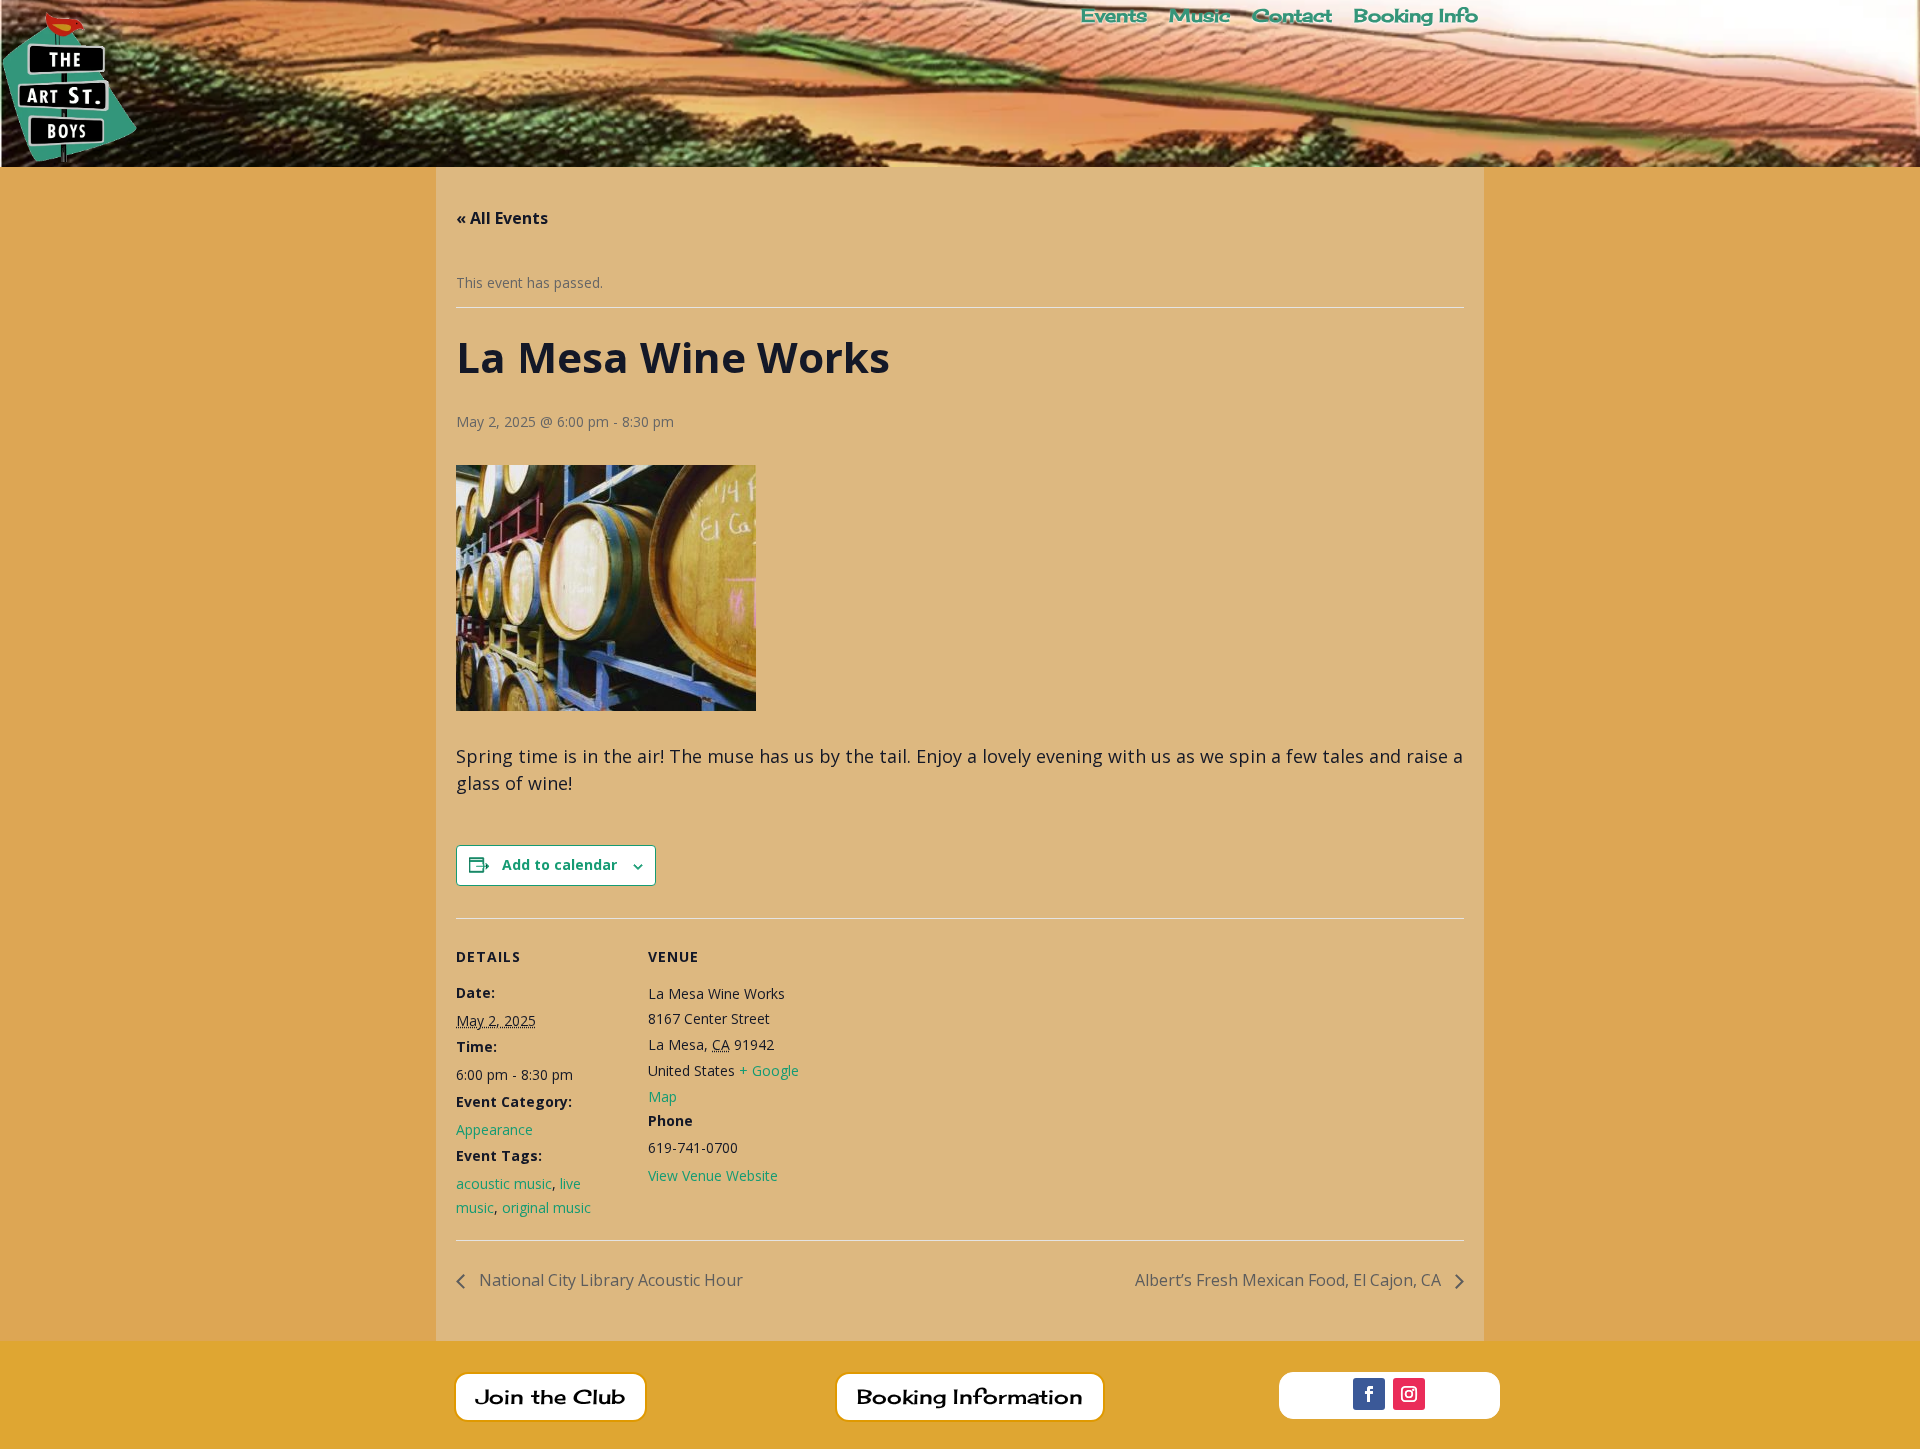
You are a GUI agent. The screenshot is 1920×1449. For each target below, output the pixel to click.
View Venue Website (713, 1175)
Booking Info (1416, 17)
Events (1114, 17)
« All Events (502, 218)
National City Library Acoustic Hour (609, 1280)
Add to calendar (559, 864)
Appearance (494, 1129)
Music (1199, 17)
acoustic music (504, 1183)
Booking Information (970, 1396)
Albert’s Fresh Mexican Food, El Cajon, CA (1290, 1280)
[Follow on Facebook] (1369, 1394)
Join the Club (550, 1396)
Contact (1292, 17)
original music (546, 1207)
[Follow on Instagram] (1409, 1394)
